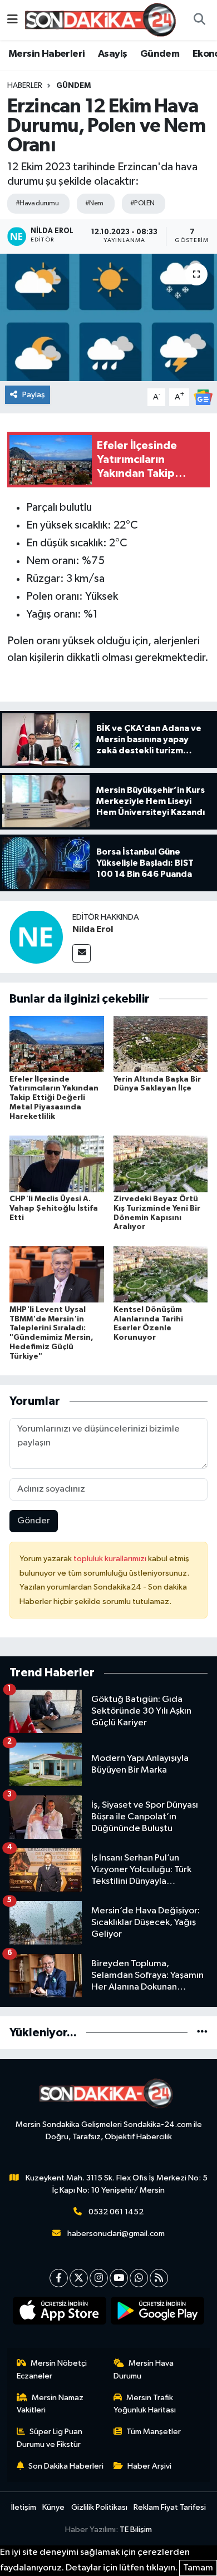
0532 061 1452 (116, 2212)
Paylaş (34, 395)
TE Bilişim (136, 2530)
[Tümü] (202, 2033)
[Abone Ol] (203, 397)
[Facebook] (59, 2278)
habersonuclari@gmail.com (116, 2234)
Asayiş (112, 54)
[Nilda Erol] (36, 937)
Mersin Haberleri (46, 54)
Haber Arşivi (149, 2466)
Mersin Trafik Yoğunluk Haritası (145, 2404)
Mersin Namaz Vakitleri (50, 2404)
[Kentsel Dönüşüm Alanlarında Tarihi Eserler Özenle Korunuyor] (161, 1274)
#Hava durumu (37, 203)
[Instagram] (99, 2278)
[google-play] (158, 2313)
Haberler (25, 86)
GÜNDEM (73, 86)
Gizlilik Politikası (99, 2507)
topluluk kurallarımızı (111, 1559)
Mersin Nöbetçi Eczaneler (52, 2369)
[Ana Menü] (13, 20)
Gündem (160, 54)
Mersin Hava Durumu (144, 2369)
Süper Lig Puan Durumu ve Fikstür (50, 2438)
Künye (53, 2507)
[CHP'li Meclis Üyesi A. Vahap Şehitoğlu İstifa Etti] (57, 1164)
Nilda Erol (93, 929)
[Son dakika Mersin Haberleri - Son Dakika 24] (103, 20)
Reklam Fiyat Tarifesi (170, 2507)
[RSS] (159, 2278)
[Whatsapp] (139, 2278)
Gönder (34, 1521)
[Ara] (199, 20)
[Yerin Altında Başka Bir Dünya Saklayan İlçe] (161, 1044)
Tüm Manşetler (154, 2432)
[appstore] (60, 2313)
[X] (79, 2278)
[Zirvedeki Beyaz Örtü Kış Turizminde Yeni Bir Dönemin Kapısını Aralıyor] (161, 1164)
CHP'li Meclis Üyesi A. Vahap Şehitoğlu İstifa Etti (54, 1208)
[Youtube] (119, 2278)
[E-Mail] (82, 953)
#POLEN (142, 203)
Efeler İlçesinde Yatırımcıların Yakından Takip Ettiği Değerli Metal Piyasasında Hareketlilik (54, 1098)
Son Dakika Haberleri (66, 2466)
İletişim (24, 2507)
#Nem (94, 203)
